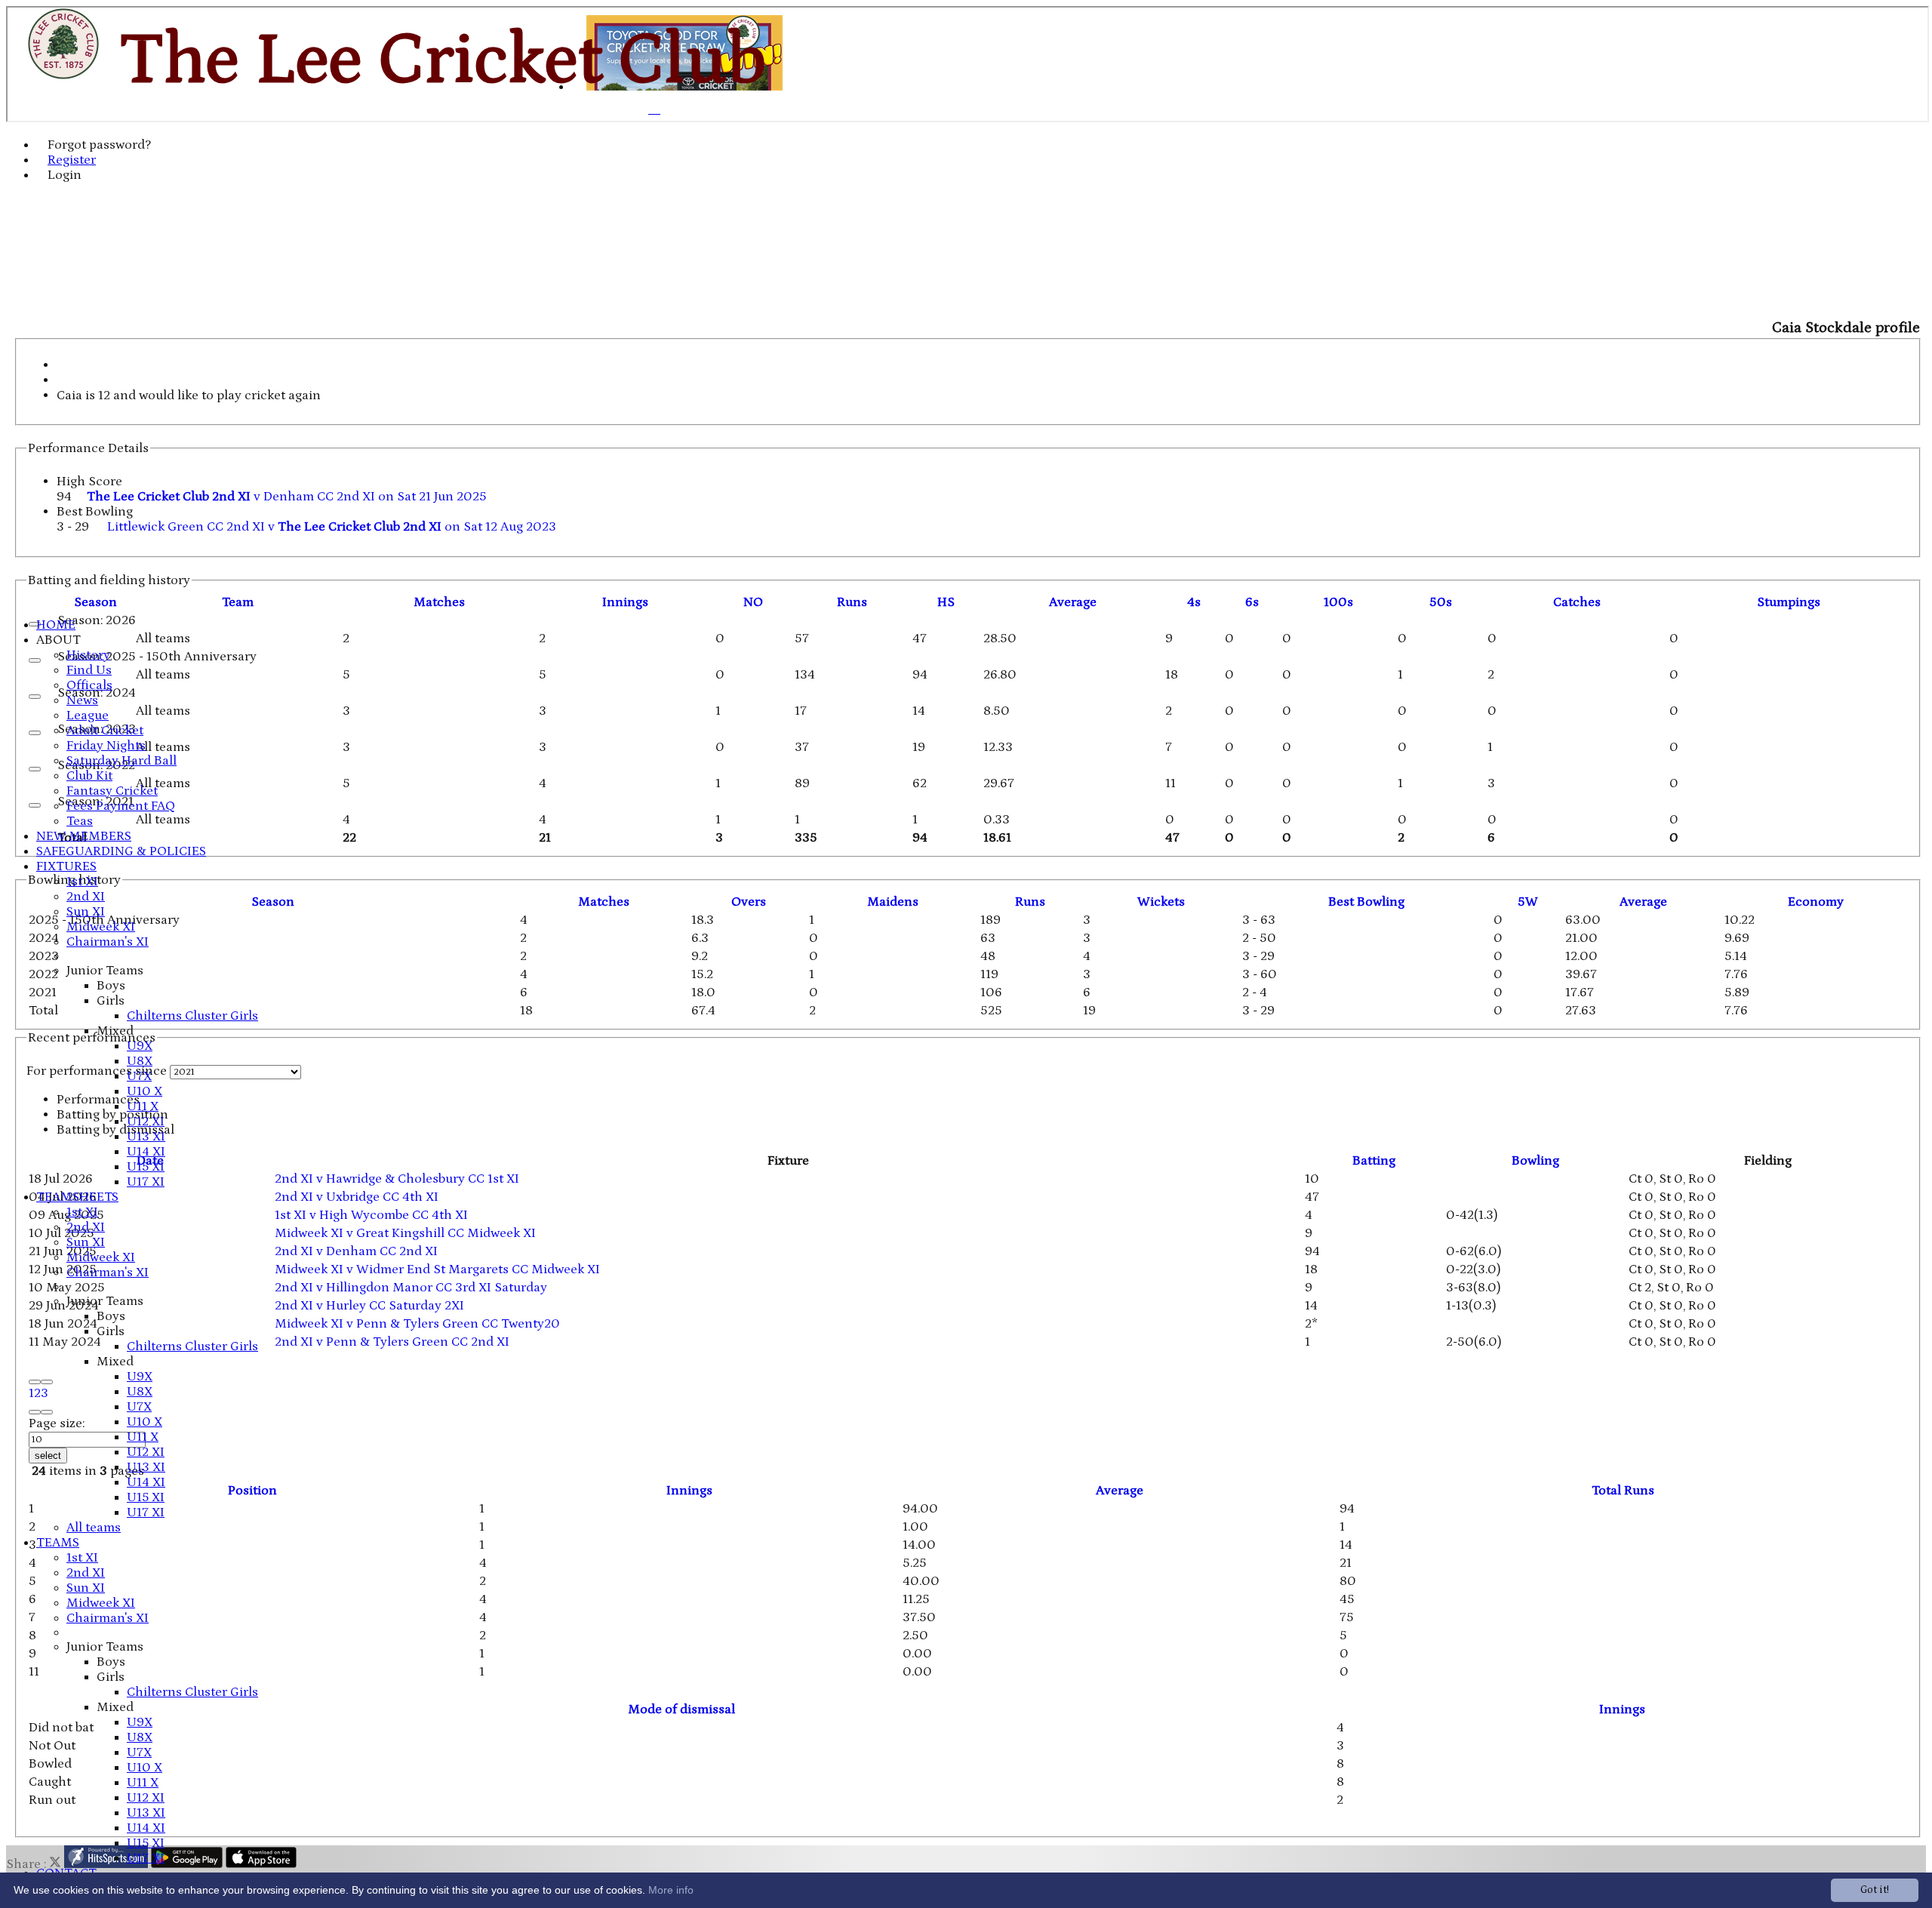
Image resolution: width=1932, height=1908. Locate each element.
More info (671, 1890)
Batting (1374, 1161)
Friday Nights (106, 746)
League (88, 715)
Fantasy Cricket (112, 791)
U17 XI (146, 1182)
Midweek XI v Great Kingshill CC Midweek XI (405, 1233)
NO (753, 602)
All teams (94, 1528)
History (88, 655)
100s (1338, 602)
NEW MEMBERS (84, 836)
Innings (689, 1491)
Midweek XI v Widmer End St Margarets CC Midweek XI (437, 1269)
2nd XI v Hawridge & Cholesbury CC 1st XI (397, 1179)
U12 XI (146, 1122)
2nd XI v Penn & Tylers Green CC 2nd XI (392, 1342)
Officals (89, 685)
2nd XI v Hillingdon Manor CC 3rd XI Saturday (411, 1288)
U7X (139, 1076)
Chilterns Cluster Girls (192, 1016)
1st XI (82, 882)
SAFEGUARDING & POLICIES (121, 851)
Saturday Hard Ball (122, 761)
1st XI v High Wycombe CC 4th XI (371, 1215)
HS (946, 602)
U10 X (145, 1091)
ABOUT (58, 640)
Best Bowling (95, 512)
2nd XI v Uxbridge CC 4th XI (357, 1197)
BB (1366, 902)
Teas (80, 821)
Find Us (89, 670)
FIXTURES (66, 866)
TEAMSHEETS (77, 1197)
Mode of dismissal (681, 1710)
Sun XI (86, 912)
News (82, 700)
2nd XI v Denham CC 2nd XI (356, 1251)
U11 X (143, 1106)
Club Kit (89, 776)
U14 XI (146, 1152)
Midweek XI (101, 927)
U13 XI (146, 1137)
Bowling (1535, 1161)
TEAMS (58, 1543)
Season (95, 602)
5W (1528, 902)
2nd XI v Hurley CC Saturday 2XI (369, 1306)
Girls (111, 1001)
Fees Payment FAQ (121, 806)
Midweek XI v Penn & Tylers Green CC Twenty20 (417, 1324)
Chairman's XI (108, 942)
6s (1252, 602)
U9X (140, 1046)
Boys (111, 986)
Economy (1816, 902)
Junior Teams (105, 971)
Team (238, 602)
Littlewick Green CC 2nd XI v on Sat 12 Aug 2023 (332, 527)
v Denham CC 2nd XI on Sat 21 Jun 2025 (287, 497)
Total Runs (1623, 1491)
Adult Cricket (105, 731)
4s (1194, 602)
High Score (89, 482)
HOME (56, 625)
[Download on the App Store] (261, 1864)
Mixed (115, 1031)
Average (1643, 902)
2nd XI (86, 897)
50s (1441, 602)
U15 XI (146, 1167)
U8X (140, 1061)
